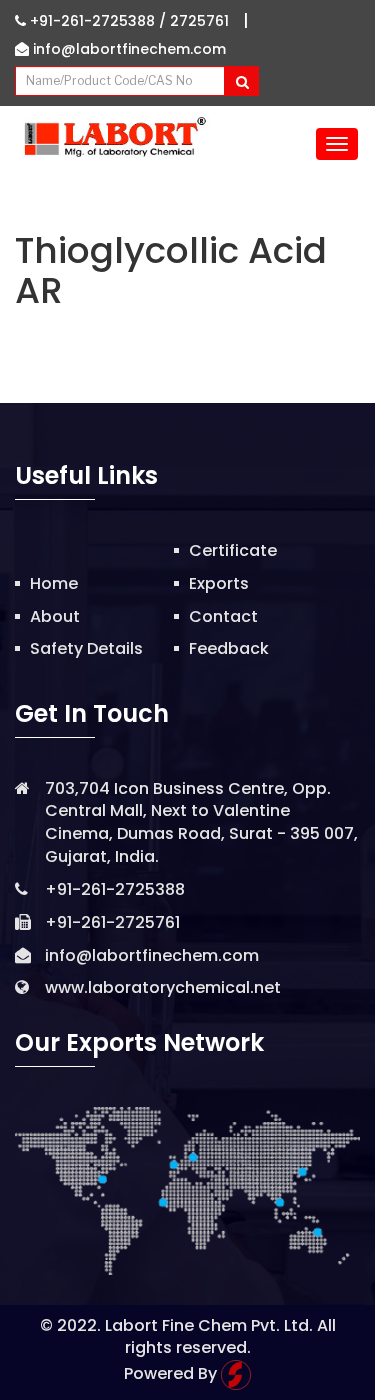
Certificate (233, 550)
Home (54, 583)
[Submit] (241, 81)
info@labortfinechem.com (127, 49)
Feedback (229, 648)
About (55, 616)
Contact (223, 616)
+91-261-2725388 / (98, 21)
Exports (219, 583)
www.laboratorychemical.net (163, 987)
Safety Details (86, 648)
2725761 (199, 21)
